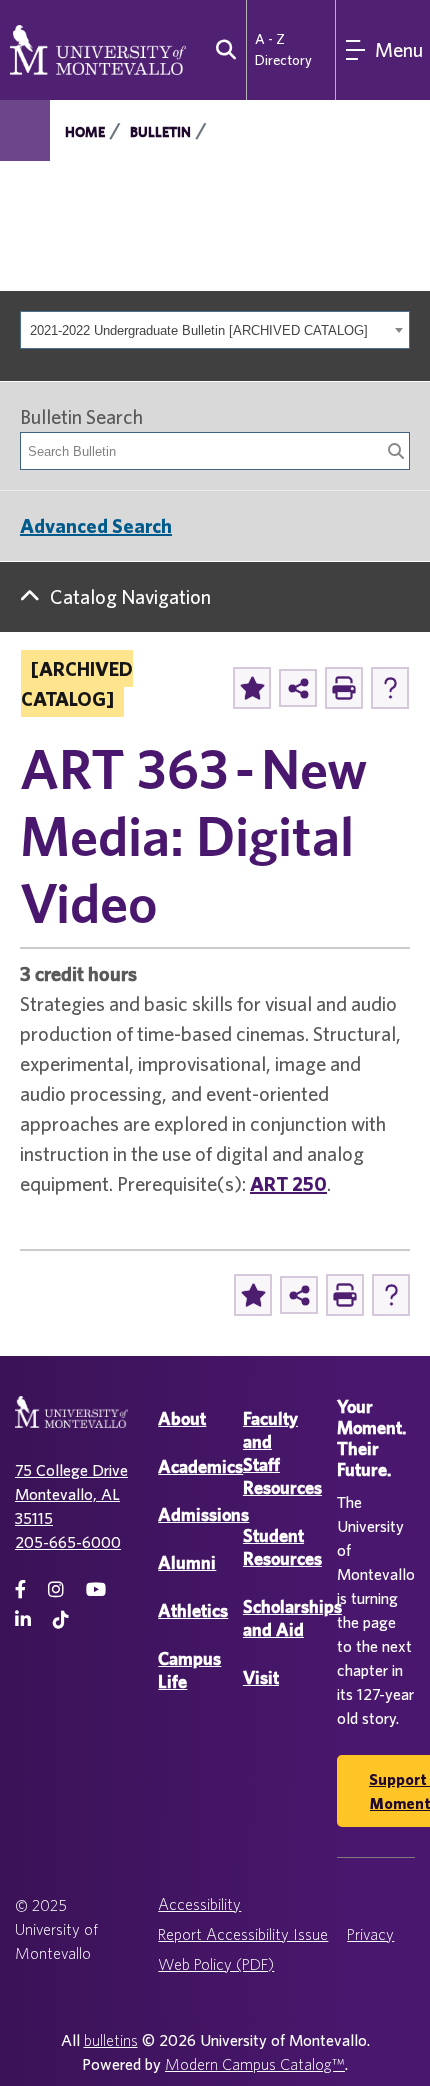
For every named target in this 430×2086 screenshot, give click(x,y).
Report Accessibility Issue (243, 1934)
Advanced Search (96, 525)
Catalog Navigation (130, 596)
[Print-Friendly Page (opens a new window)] (344, 688)
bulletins (111, 2040)
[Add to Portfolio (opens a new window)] (252, 688)
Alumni (187, 1562)
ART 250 (288, 1183)
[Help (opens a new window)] (390, 688)
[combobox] (215, 330)
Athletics (193, 1610)
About (182, 1418)
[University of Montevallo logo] (98, 48)
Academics (200, 1466)
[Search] (396, 451)
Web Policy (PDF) (216, 1964)
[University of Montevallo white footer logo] (71, 1424)
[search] (221, 50)
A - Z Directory (283, 49)
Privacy (370, 1934)
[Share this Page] (298, 688)
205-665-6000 (68, 1542)
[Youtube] (96, 1589)
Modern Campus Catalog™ (255, 2064)
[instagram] (56, 1589)
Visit (261, 1677)
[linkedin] (23, 1619)
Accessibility (199, 1904)
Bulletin (160, 132)
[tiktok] (61, 1619)
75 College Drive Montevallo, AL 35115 (71, 1494)
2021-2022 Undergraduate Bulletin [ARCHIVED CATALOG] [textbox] (199, 330)
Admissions (203, 1514)
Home (85, 132)
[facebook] (20, 1589)
